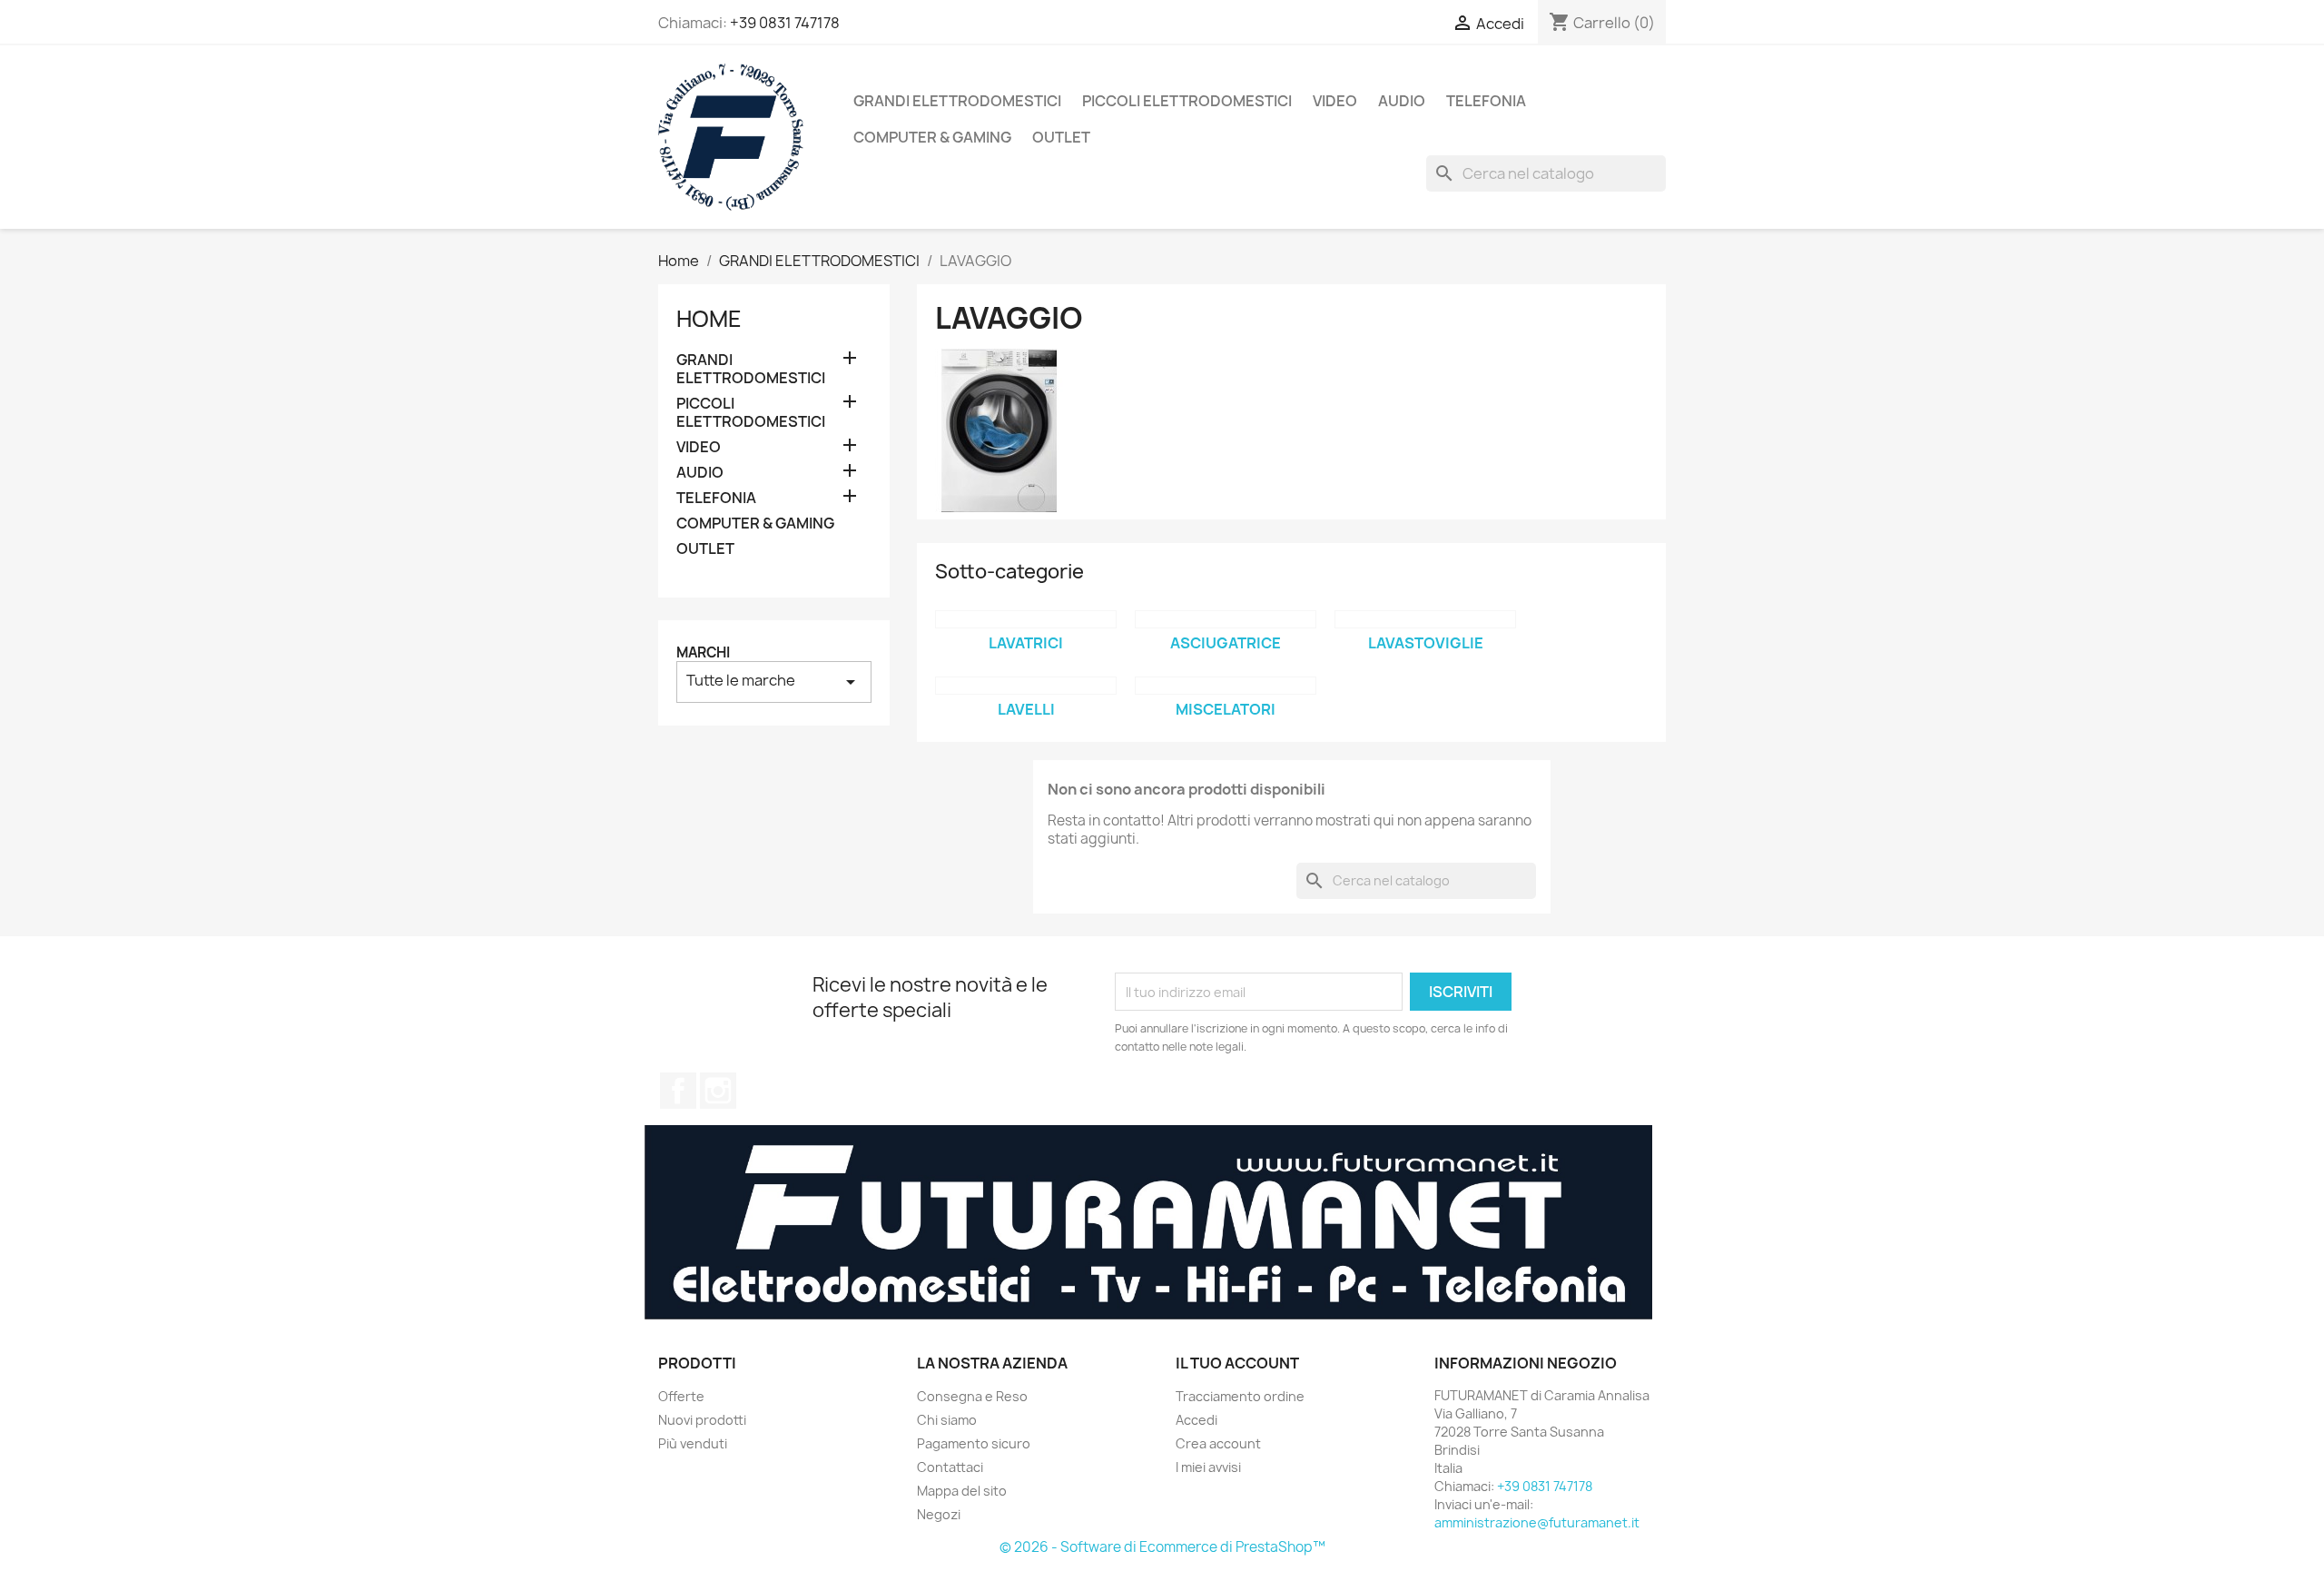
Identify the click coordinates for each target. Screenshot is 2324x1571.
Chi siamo (947, 1420)
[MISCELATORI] (1226, 686)
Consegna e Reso (972, 1396)
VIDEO (1335, 101)
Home (709, 319)
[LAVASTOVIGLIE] (1425, 619)
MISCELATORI (1226, 709)
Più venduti (693, 1443)
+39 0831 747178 (785, 23)
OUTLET (1061, 137)
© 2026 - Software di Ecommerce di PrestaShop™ (1162, 1547)
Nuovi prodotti (702, 1420)
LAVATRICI (1026, 643)
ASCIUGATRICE (1226, 643)
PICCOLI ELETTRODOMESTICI (1187, 101)
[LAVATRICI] (1026, 619)
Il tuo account (1237, 1363)
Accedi (1196, 1420)
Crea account (1218, 1443)
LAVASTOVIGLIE (1426, 643)
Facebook (678, 1091)
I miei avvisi (1208, 1467)
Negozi (939, 1514)
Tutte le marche (774, 682)
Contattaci (950, 1467)
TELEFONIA (1486, 101)
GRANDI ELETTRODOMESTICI (957, 101)
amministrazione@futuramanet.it (1537, 1522)
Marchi (703, 652)
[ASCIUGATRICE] (1226, 619)
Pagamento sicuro (974, 1443)
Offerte (681, 1396)
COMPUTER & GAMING (932, 137)
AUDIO (1402, 101)
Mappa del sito (962, 1491)
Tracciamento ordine (1240, 1396)
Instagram (718, 1091)
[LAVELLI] (1026, 686)
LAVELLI (1026, 709)
